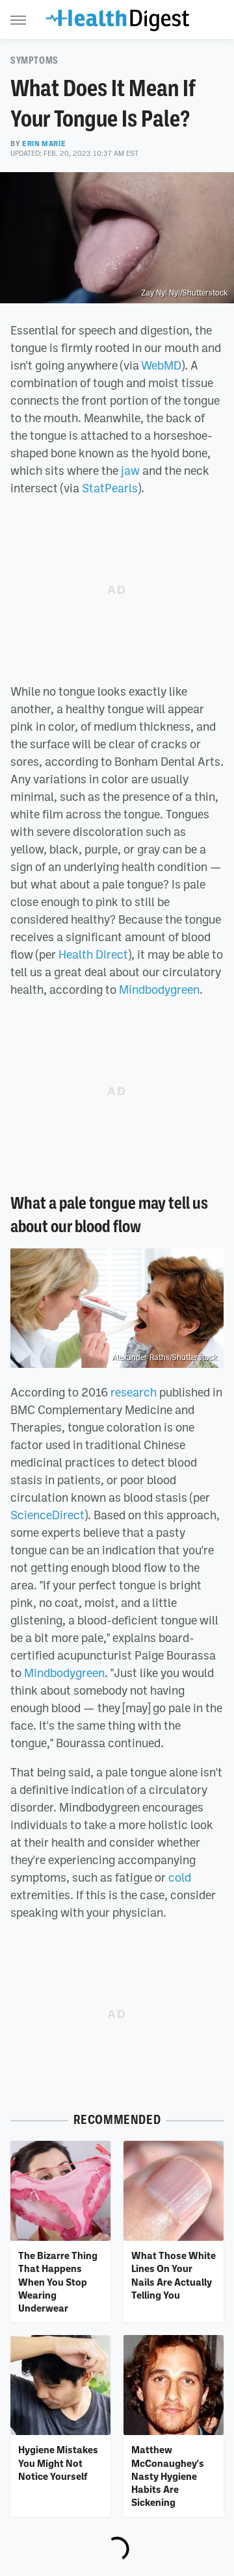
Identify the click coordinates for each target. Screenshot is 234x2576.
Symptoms (34, 60)
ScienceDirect (47, 1515)
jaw (130, 470)
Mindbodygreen (159, 989)
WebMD (161, 365)
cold (180, 1877)
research (134, 1392)
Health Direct (93, 954)
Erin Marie (44, 144)
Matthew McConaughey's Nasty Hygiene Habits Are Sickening (168, 2476)
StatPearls (110, 488)
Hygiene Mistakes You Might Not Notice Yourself (58, 2463)
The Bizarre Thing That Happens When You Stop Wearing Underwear (58, 2281)
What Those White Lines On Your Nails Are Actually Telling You (174, 2275)
